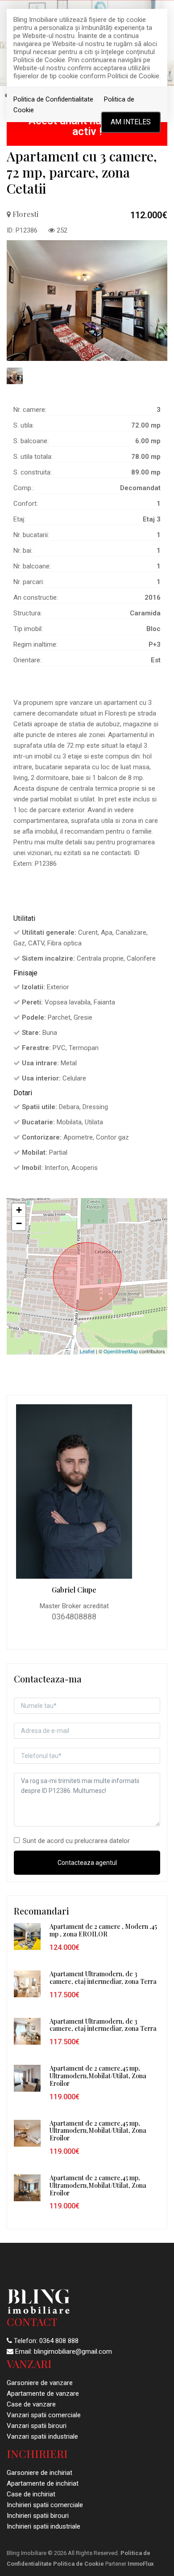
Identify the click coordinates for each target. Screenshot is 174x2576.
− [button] (19, 1223)
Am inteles (131, 122)
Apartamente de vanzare (43, 2394)
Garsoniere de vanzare (40, 2383)
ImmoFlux (141, 2564)
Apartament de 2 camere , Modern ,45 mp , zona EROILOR (103, 1930)
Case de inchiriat (31, 2494)
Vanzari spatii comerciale (44, 2415)
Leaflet (87, 1351)
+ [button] (19, 1210)
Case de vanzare (31, 2404)
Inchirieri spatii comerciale (45, 2505)
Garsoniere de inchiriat (39, 2473)
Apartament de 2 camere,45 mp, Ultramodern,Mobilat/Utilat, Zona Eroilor (98, 2076)
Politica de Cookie (79, 2564)
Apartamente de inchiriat (43, 2483)
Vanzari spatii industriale (42, 2436)
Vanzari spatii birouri (37, 2426)
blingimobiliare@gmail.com (73, 2351)
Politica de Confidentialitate (53, 99)
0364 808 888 (59, 2341)
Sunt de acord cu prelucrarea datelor (76, 1841)
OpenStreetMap (121, 1351)
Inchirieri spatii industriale (43, 2526)
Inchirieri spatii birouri (38, 2516)
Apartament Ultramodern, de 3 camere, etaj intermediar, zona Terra (103, 1978)
